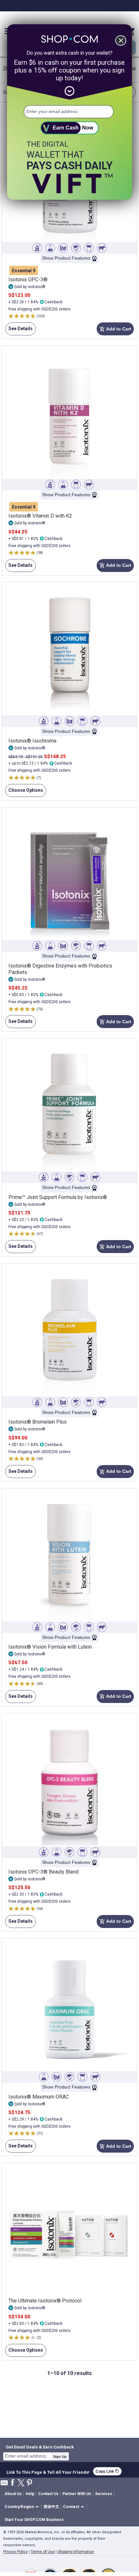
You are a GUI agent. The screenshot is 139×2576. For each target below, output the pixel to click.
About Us (13, 2494)
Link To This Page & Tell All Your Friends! (48, 2471)
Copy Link (107, 2471)
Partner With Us (77, 2494)
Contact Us (48, 2494)
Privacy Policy (16, 2552)
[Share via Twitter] (21, 2483)
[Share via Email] (4, 2485)
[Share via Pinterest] (29, 2483)
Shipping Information (76, 2552)
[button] (23, 2507)
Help (30, 2494)
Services (104, 2494)
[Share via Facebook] (13, 2483)
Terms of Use (43, 2552)
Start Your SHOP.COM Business (34, 2520)
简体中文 (51, 2507)
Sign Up (60, 2457)
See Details (19, 331)
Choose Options (24, 792)
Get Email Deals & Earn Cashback (40, 2447)
